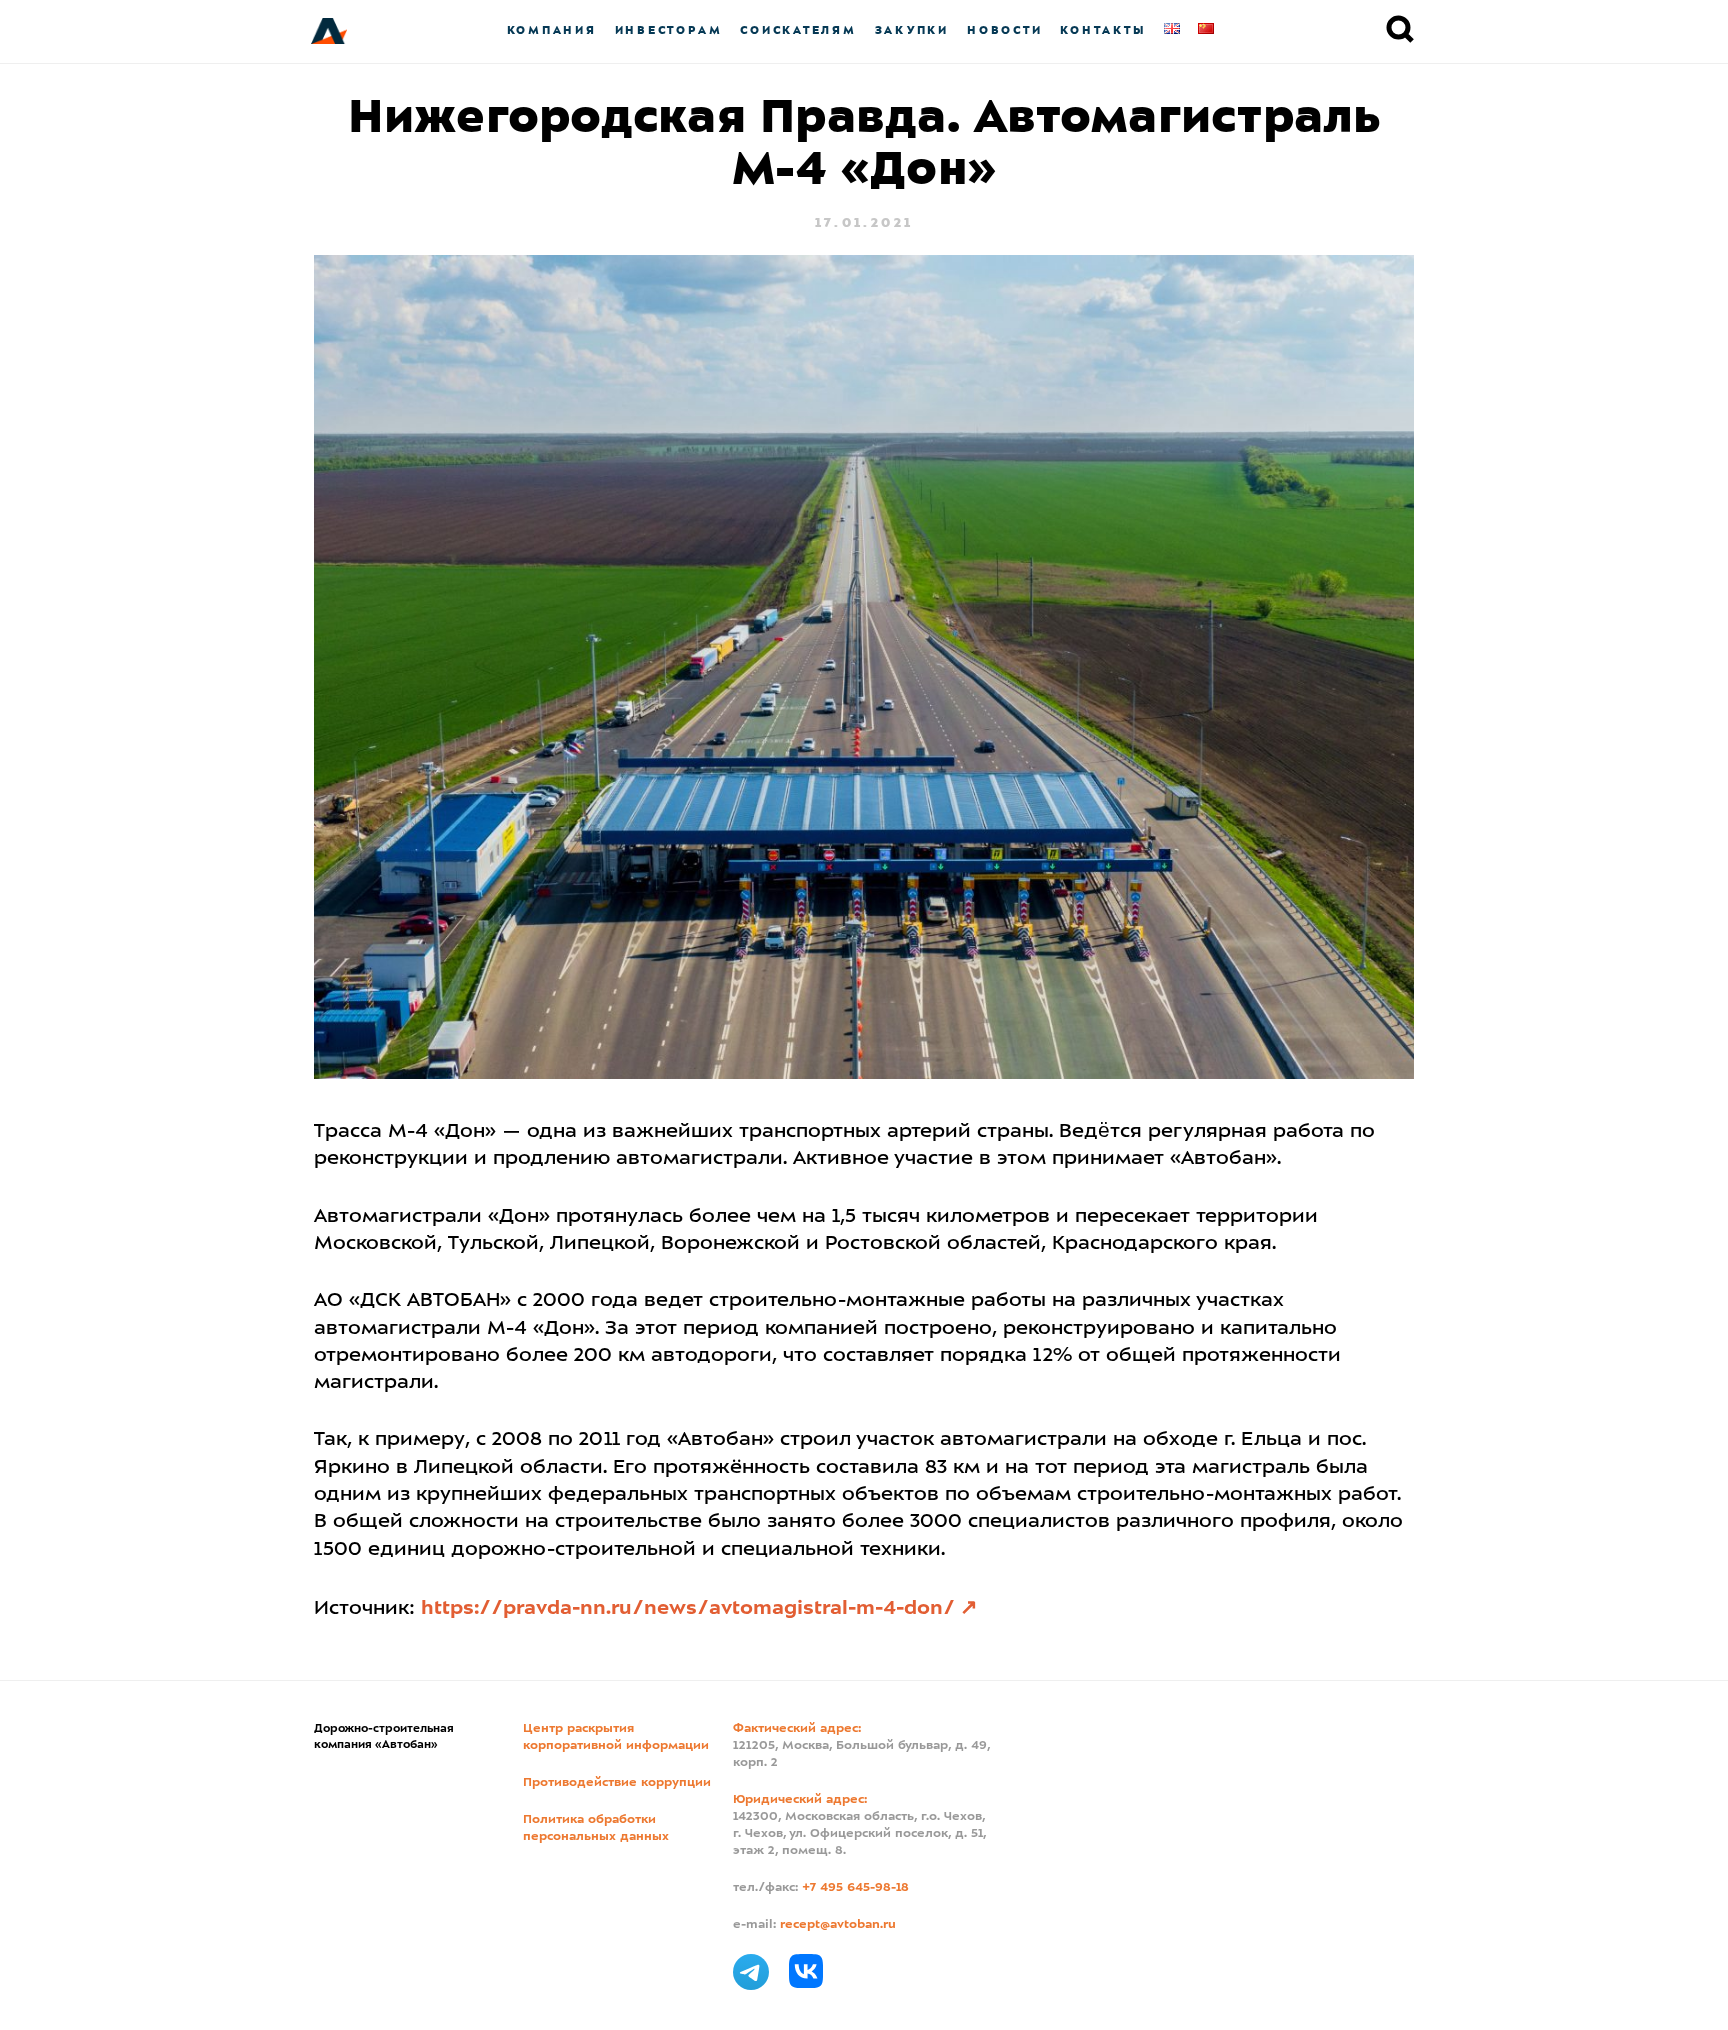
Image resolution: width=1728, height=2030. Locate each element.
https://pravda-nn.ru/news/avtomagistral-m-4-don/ (688, 1609)
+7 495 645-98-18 (855, 1888)
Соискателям (798, 30)
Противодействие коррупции (617, 1783)
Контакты (1103, 30)
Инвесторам (669, 30)
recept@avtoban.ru (838, 1925)
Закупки (912, 30)
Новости (1004, 30)
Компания (552, 30)
